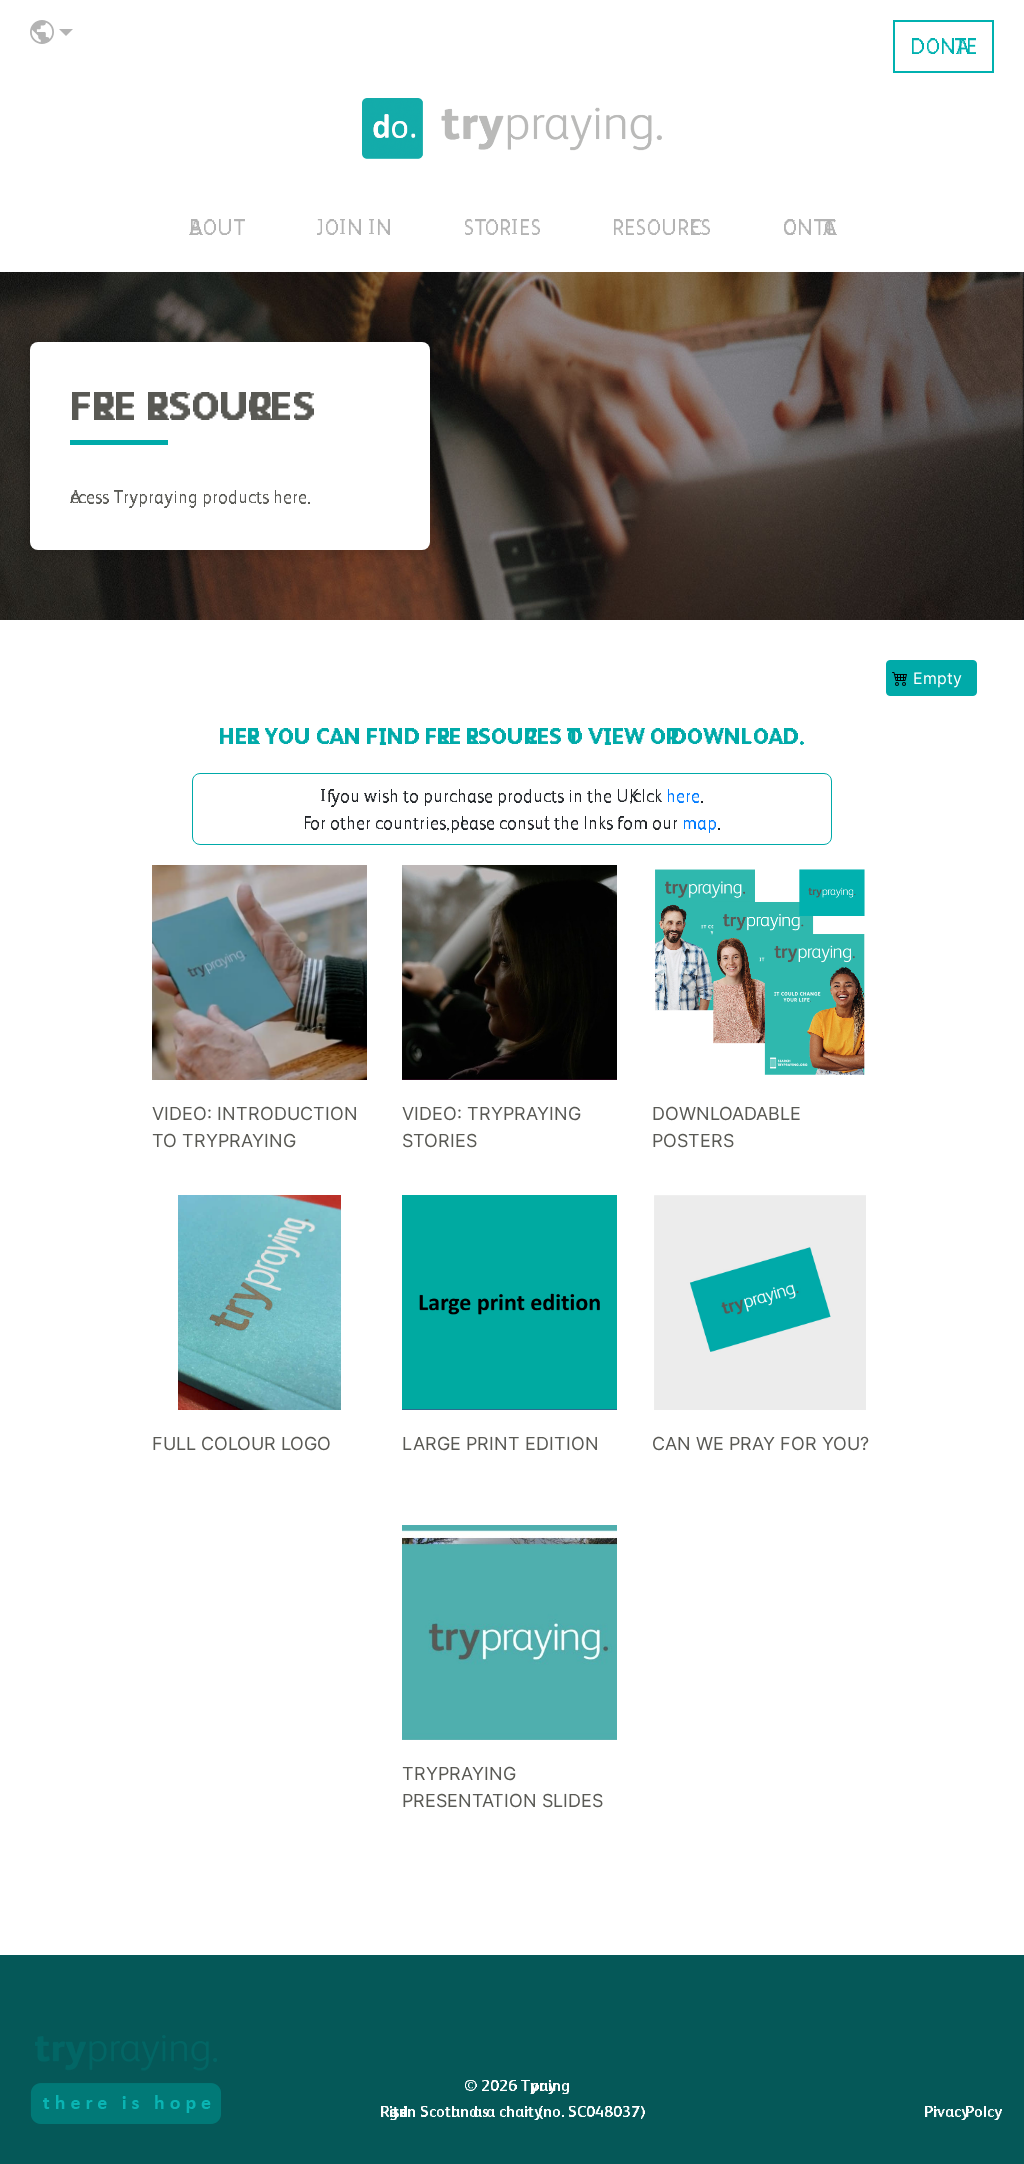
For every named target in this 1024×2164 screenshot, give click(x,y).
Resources (661, 227)
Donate (943, 46)
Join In (354, 227)
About (217, 227)
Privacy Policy (959, 2111)
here (683, 795)
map (699, 822)
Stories (502, 227)
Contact (808, 227)
